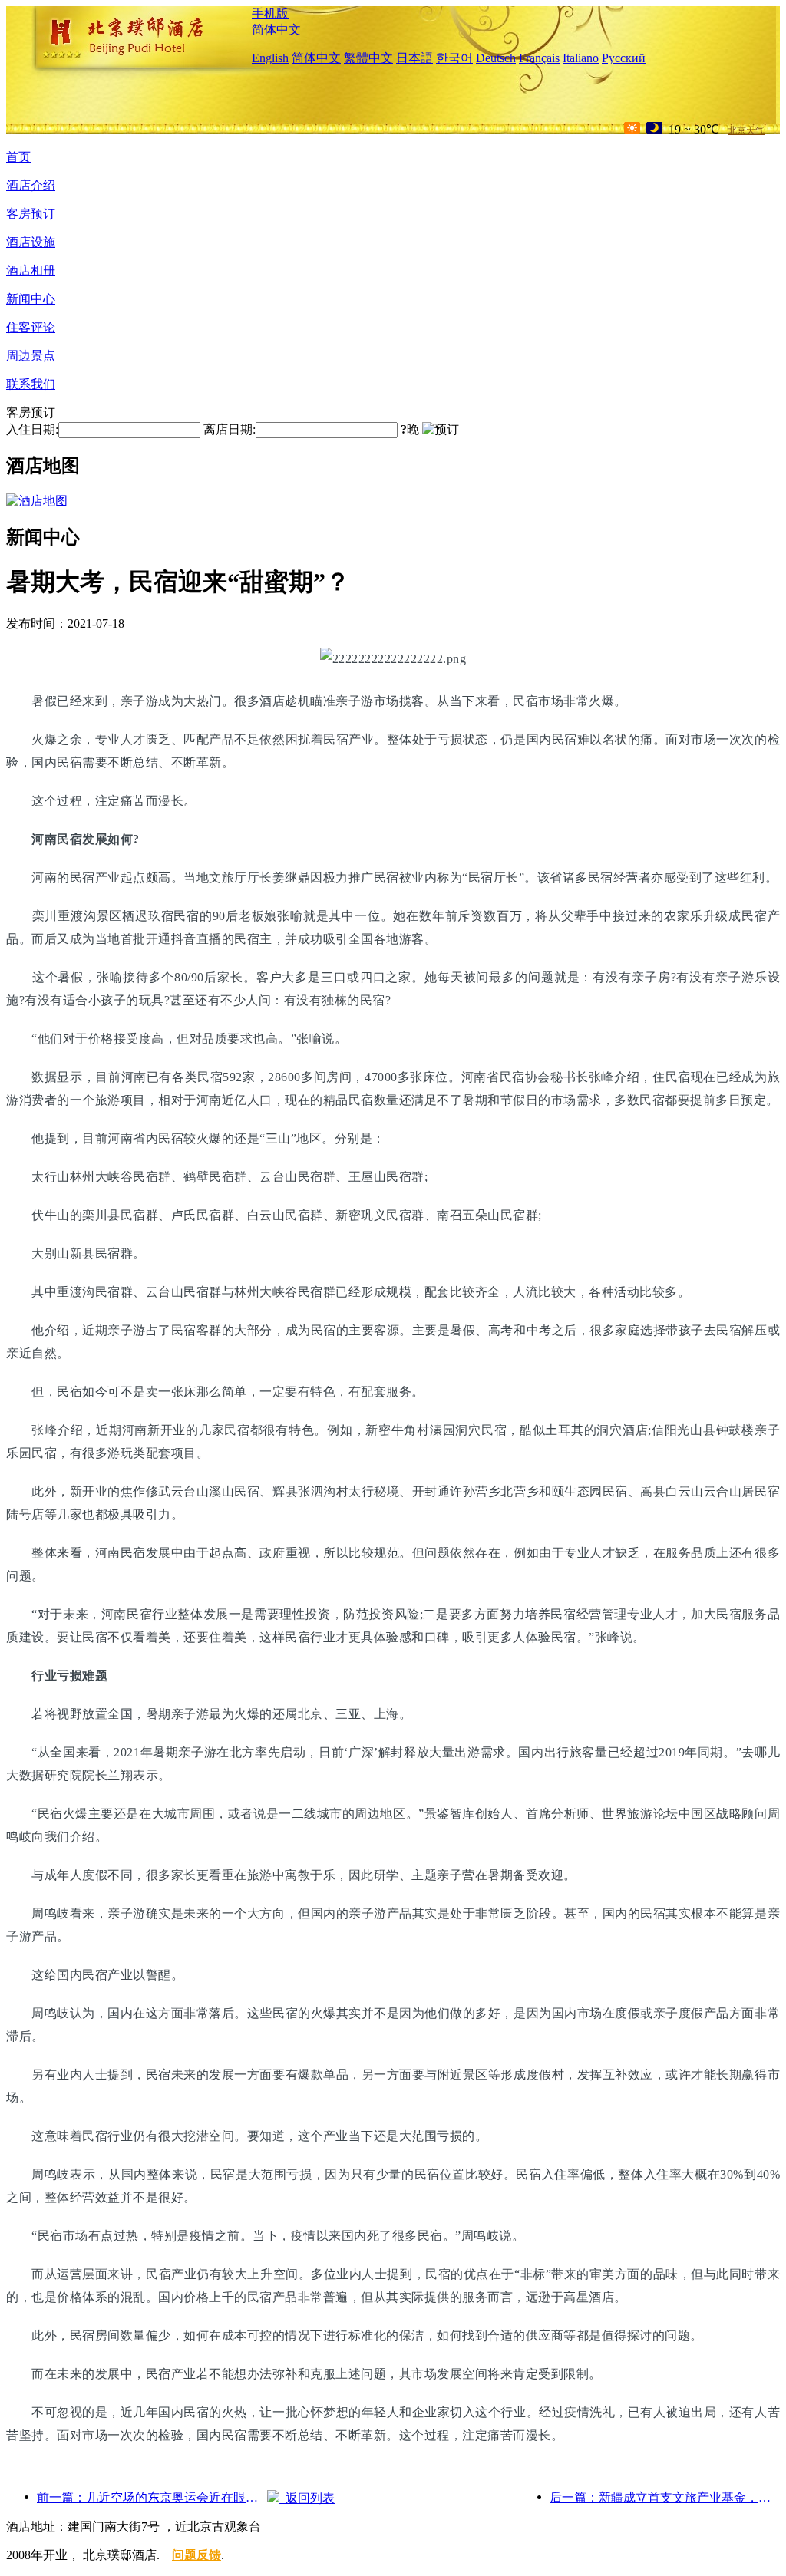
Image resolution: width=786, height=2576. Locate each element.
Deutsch (496, 58)
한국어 (454, 58)
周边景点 (31, 356)
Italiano (581, 58)
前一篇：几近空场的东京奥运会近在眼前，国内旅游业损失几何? (152, 2497)
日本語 (414, 58)
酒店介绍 (31, 185)
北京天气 (746, 130)
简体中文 (276, 30)
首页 (18, 157)
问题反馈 (196, 2555)
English (270, 58)
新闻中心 (31, 299)
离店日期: (230, 429)
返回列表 (307, 2498)
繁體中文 (368, 58)
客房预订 (31, 214)
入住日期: (32, 429)
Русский (624, 58)
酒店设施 (31, 242)
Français (539, 58)
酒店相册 (31, 270)
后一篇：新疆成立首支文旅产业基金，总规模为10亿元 (665, 2497)
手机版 (270, 13)
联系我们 (31, 384)
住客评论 (31, 327)
